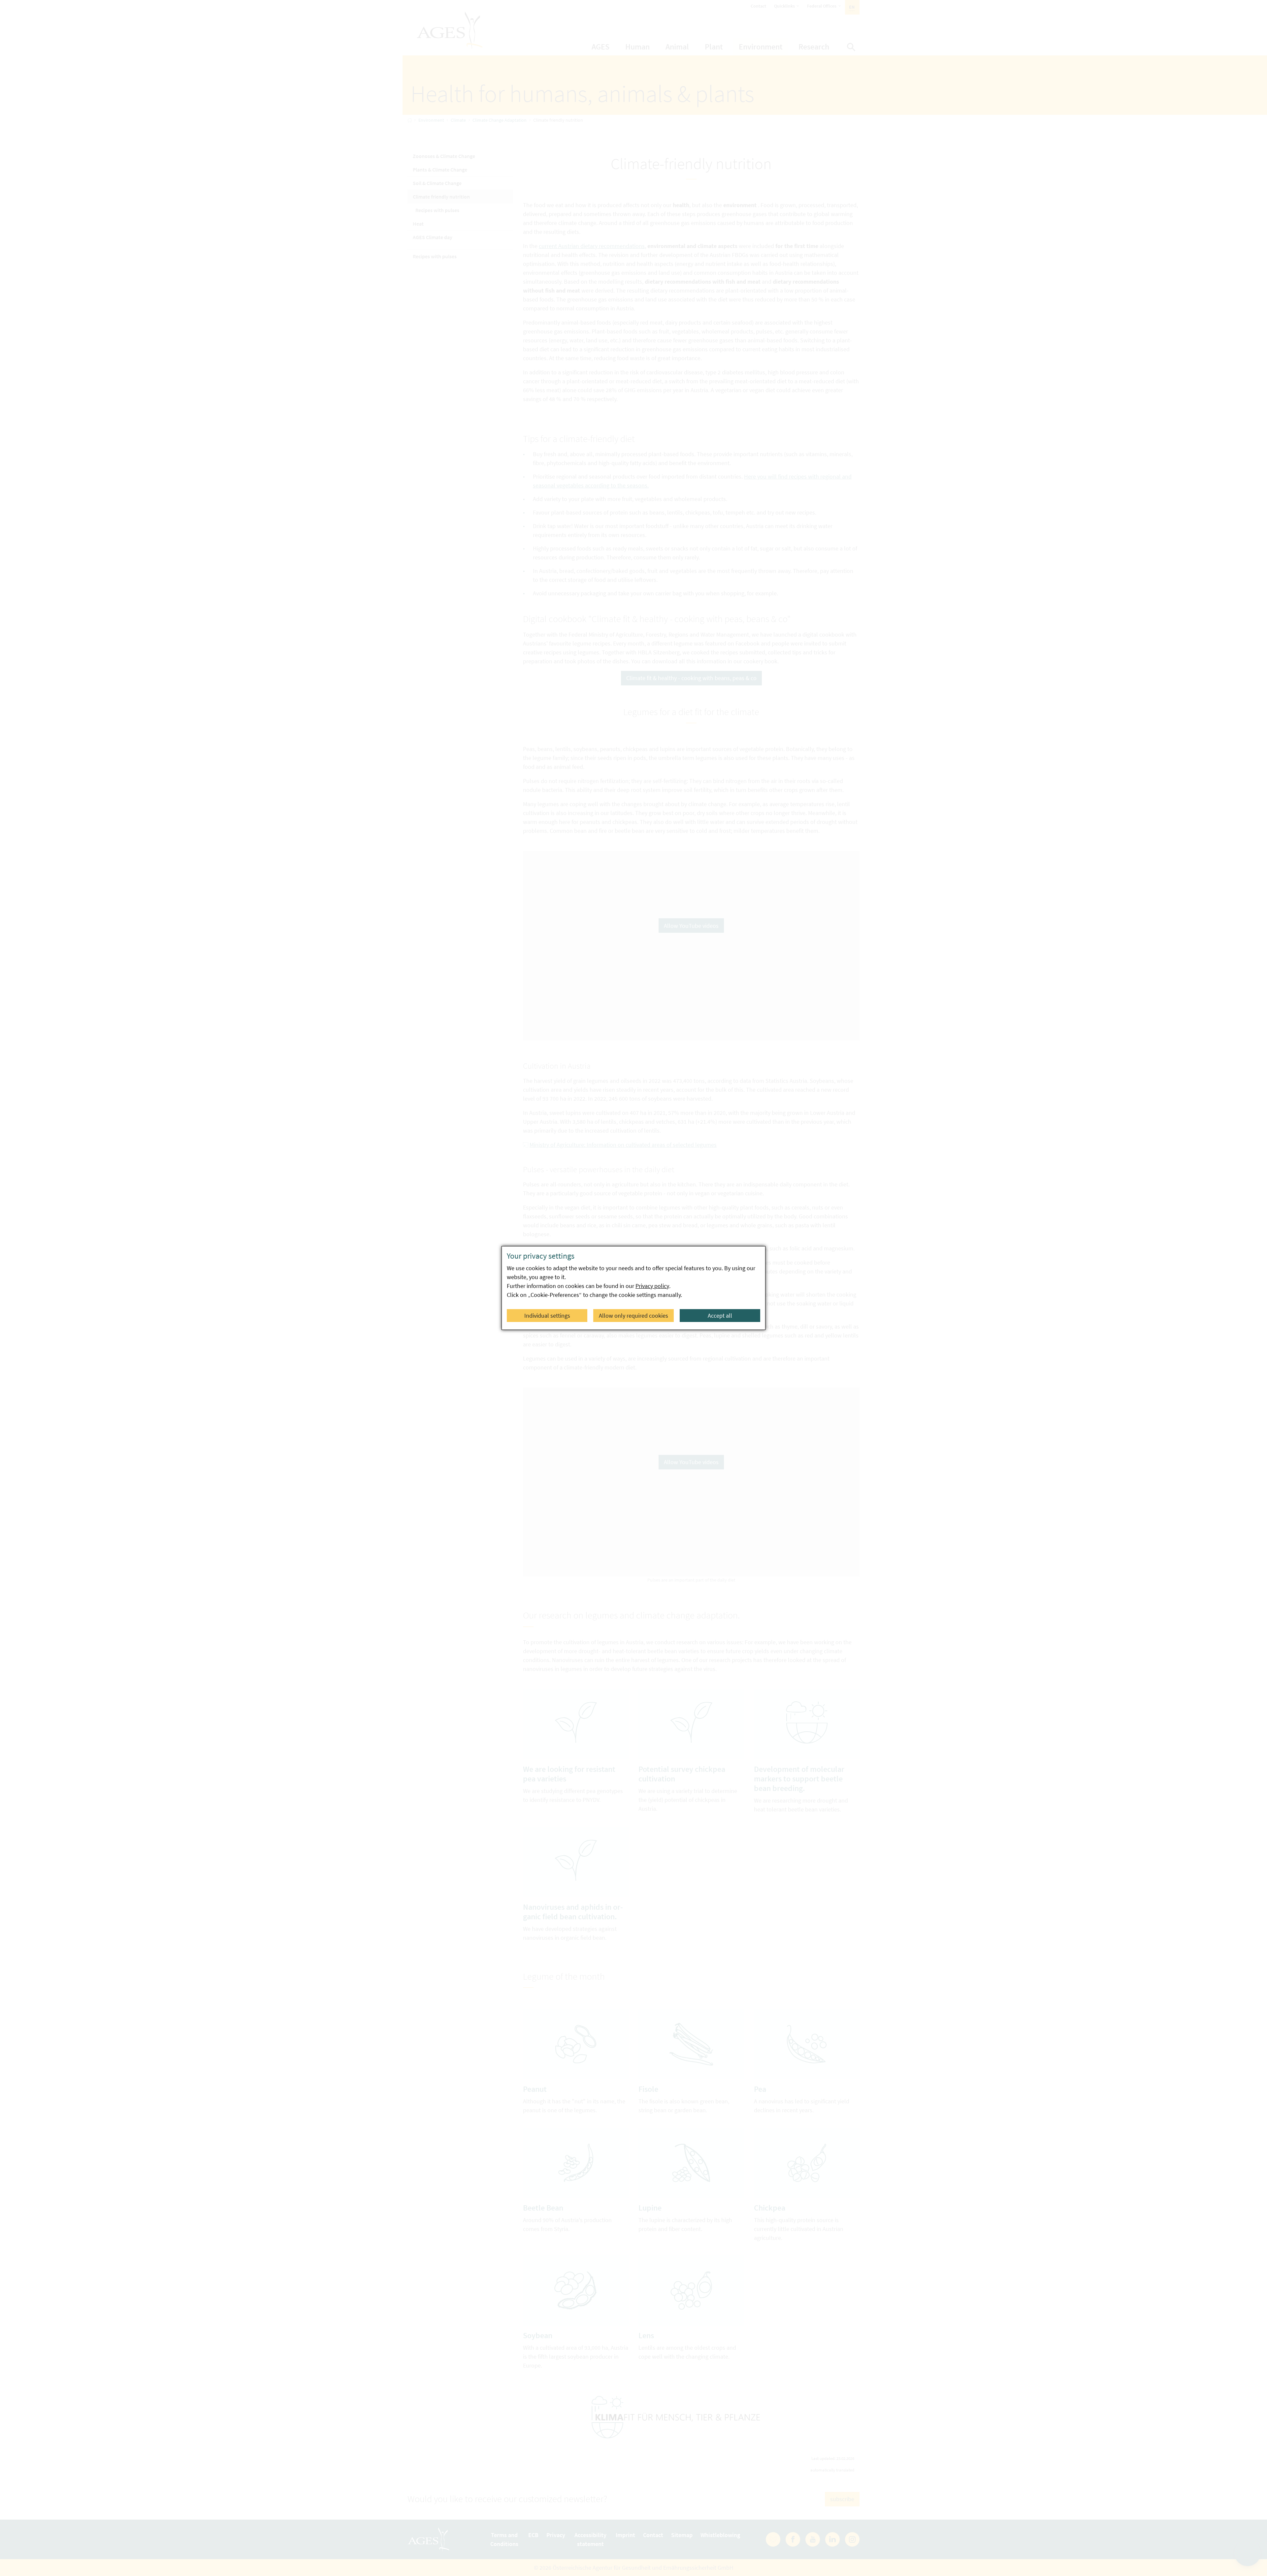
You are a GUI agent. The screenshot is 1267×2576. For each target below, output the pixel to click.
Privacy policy (652, 1286)
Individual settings (547, 1316)
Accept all (720, 1316)
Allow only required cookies (633, 1316)
